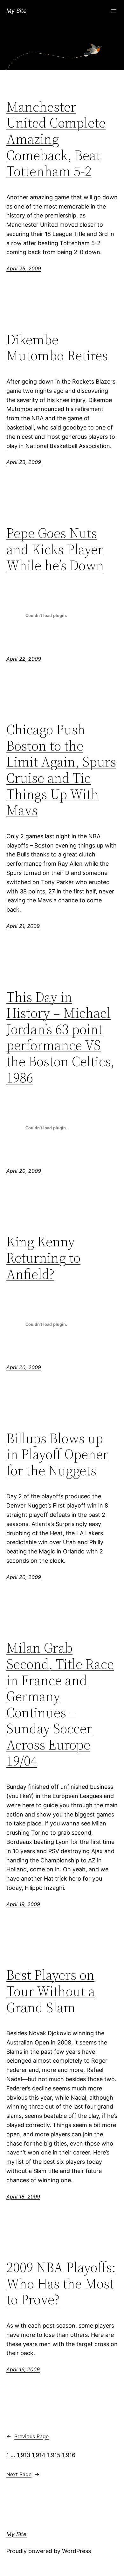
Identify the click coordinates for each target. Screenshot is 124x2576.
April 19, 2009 (23, 1904)
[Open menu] (114, 11)
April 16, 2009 (23, 2369)
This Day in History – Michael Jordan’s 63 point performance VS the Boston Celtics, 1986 (60, 1038)
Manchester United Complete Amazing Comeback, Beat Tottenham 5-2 (56, 139)
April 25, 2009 (24, 268)
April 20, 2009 (24, 1171)
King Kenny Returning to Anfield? (43, 1258)
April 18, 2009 (23, 2197)
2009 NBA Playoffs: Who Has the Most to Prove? (61, 2284)
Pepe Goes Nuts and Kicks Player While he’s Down (55, 549)
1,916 (69, 2455)
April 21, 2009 (23, 926)
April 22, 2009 (24, 659)
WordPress (76, 2551)
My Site (17, 11)
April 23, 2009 (24, 462)
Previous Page (28, 2436)
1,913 (24, 2455)
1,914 (39, 2455)
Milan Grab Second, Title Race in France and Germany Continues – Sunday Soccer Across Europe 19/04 (60, 1704)
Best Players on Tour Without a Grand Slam (51, 1991)
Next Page (23, 2474)
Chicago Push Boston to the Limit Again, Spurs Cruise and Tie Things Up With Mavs (61, 770)
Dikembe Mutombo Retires (57, 348)
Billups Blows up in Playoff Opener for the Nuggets (57, 1455)
